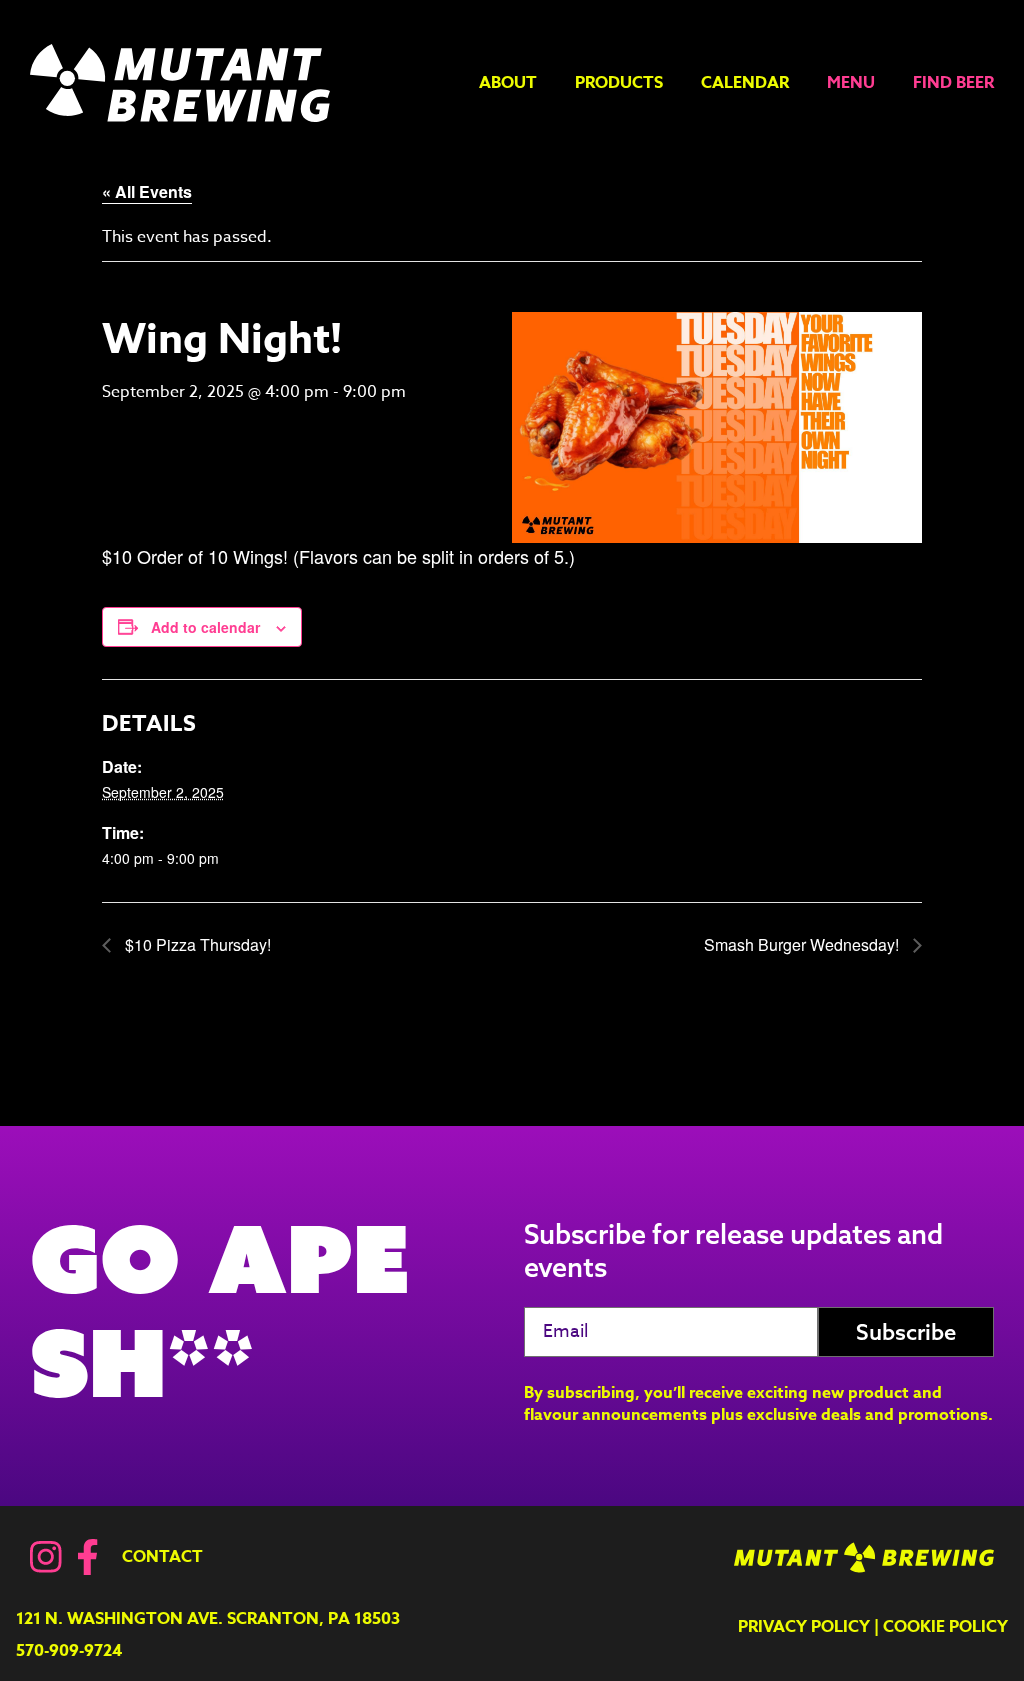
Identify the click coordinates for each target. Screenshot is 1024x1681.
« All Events (147, 191)
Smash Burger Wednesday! (803, 944)
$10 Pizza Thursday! (196, 944)
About (508, 83)
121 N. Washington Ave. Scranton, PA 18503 (208, 1619)
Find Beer (953, 83)
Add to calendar (205, 627)
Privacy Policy (804, 1627)
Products (619, 83)
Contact (162, 1557)
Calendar (745, 83)
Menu (851, 83)
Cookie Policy (945, 1627)
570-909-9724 (69, 1651)
